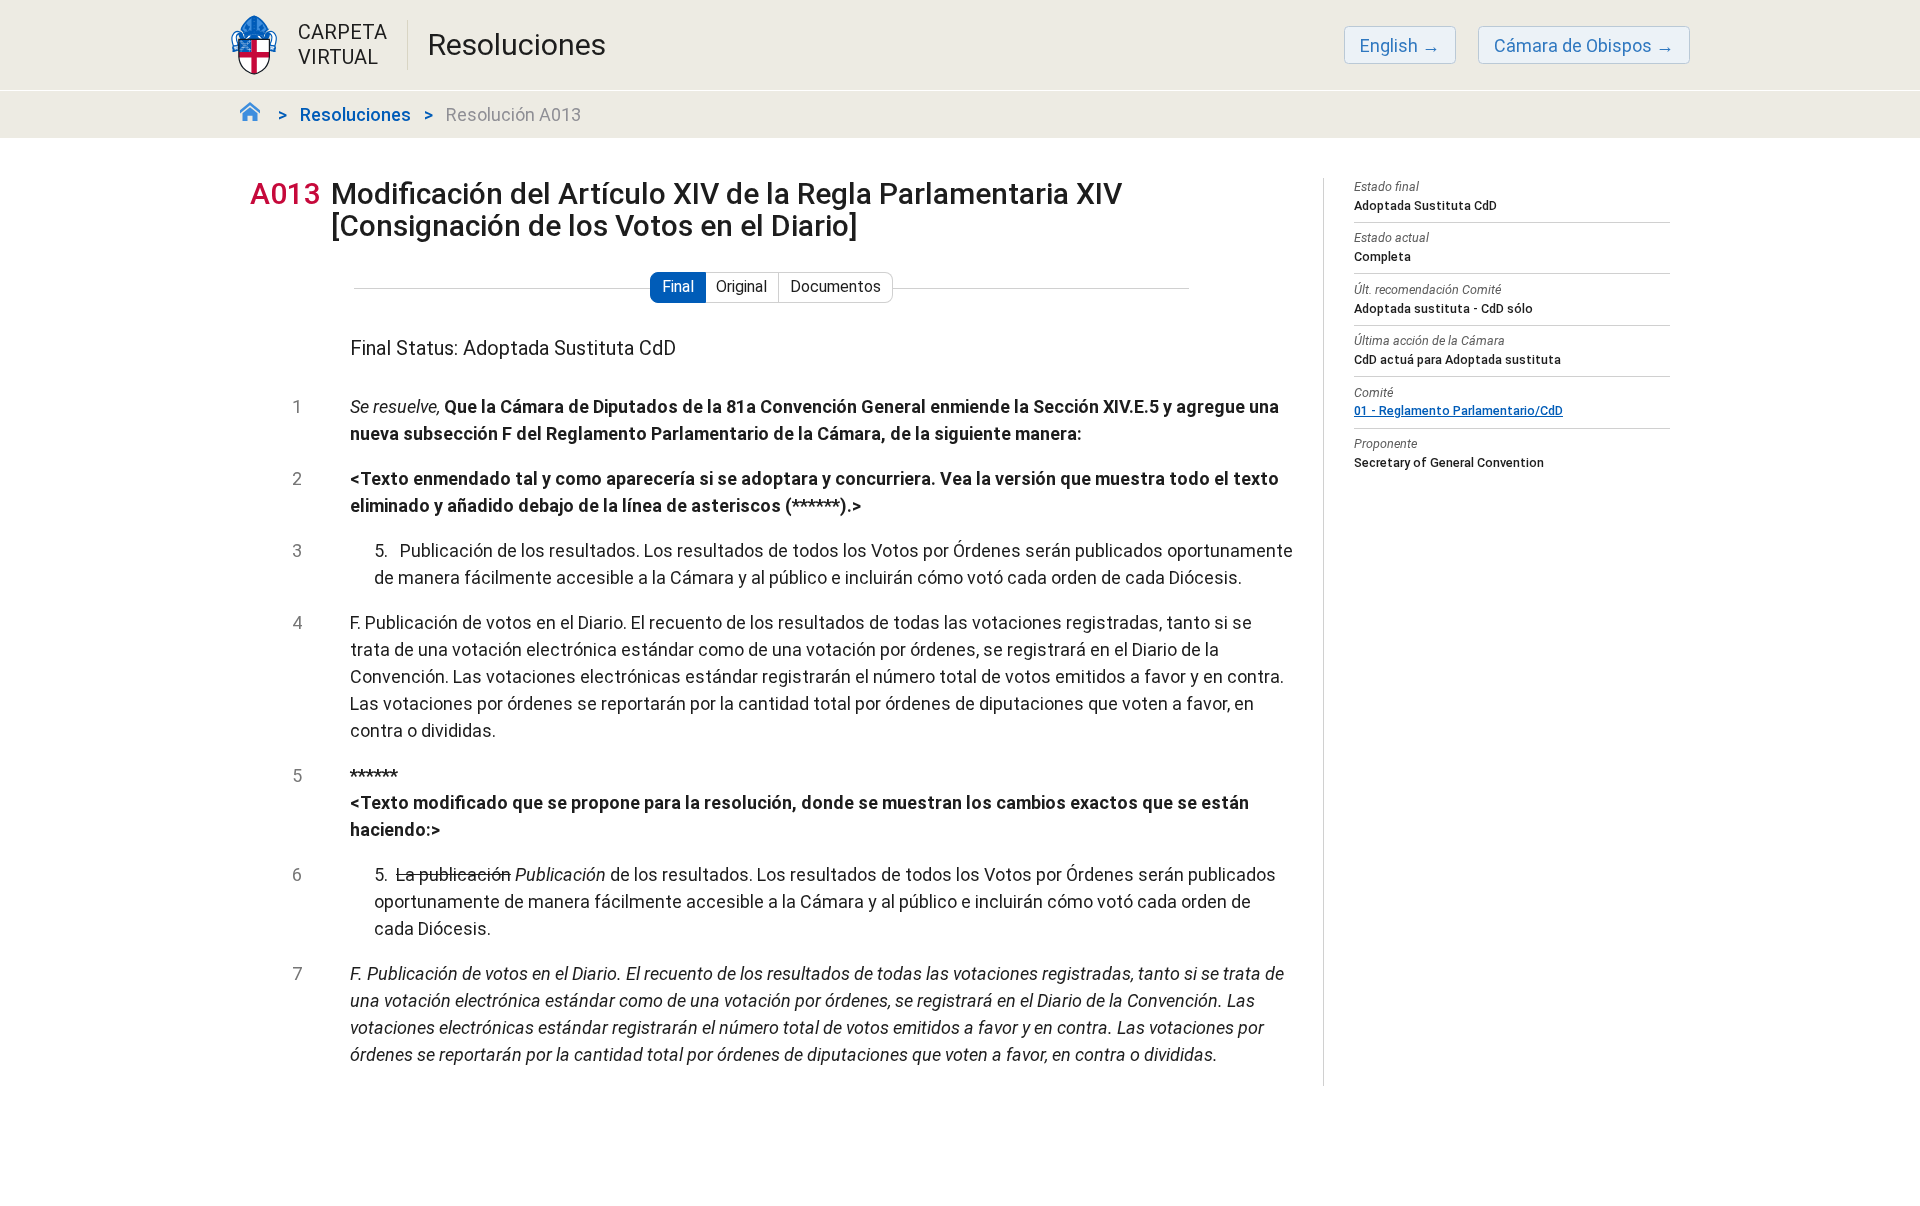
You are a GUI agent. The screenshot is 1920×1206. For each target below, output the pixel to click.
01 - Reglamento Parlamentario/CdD (1458, 410)
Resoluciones (355, 114)
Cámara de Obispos (1573, 45)
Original (741, 286)
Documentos (835, 286)
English (1389, 45)
